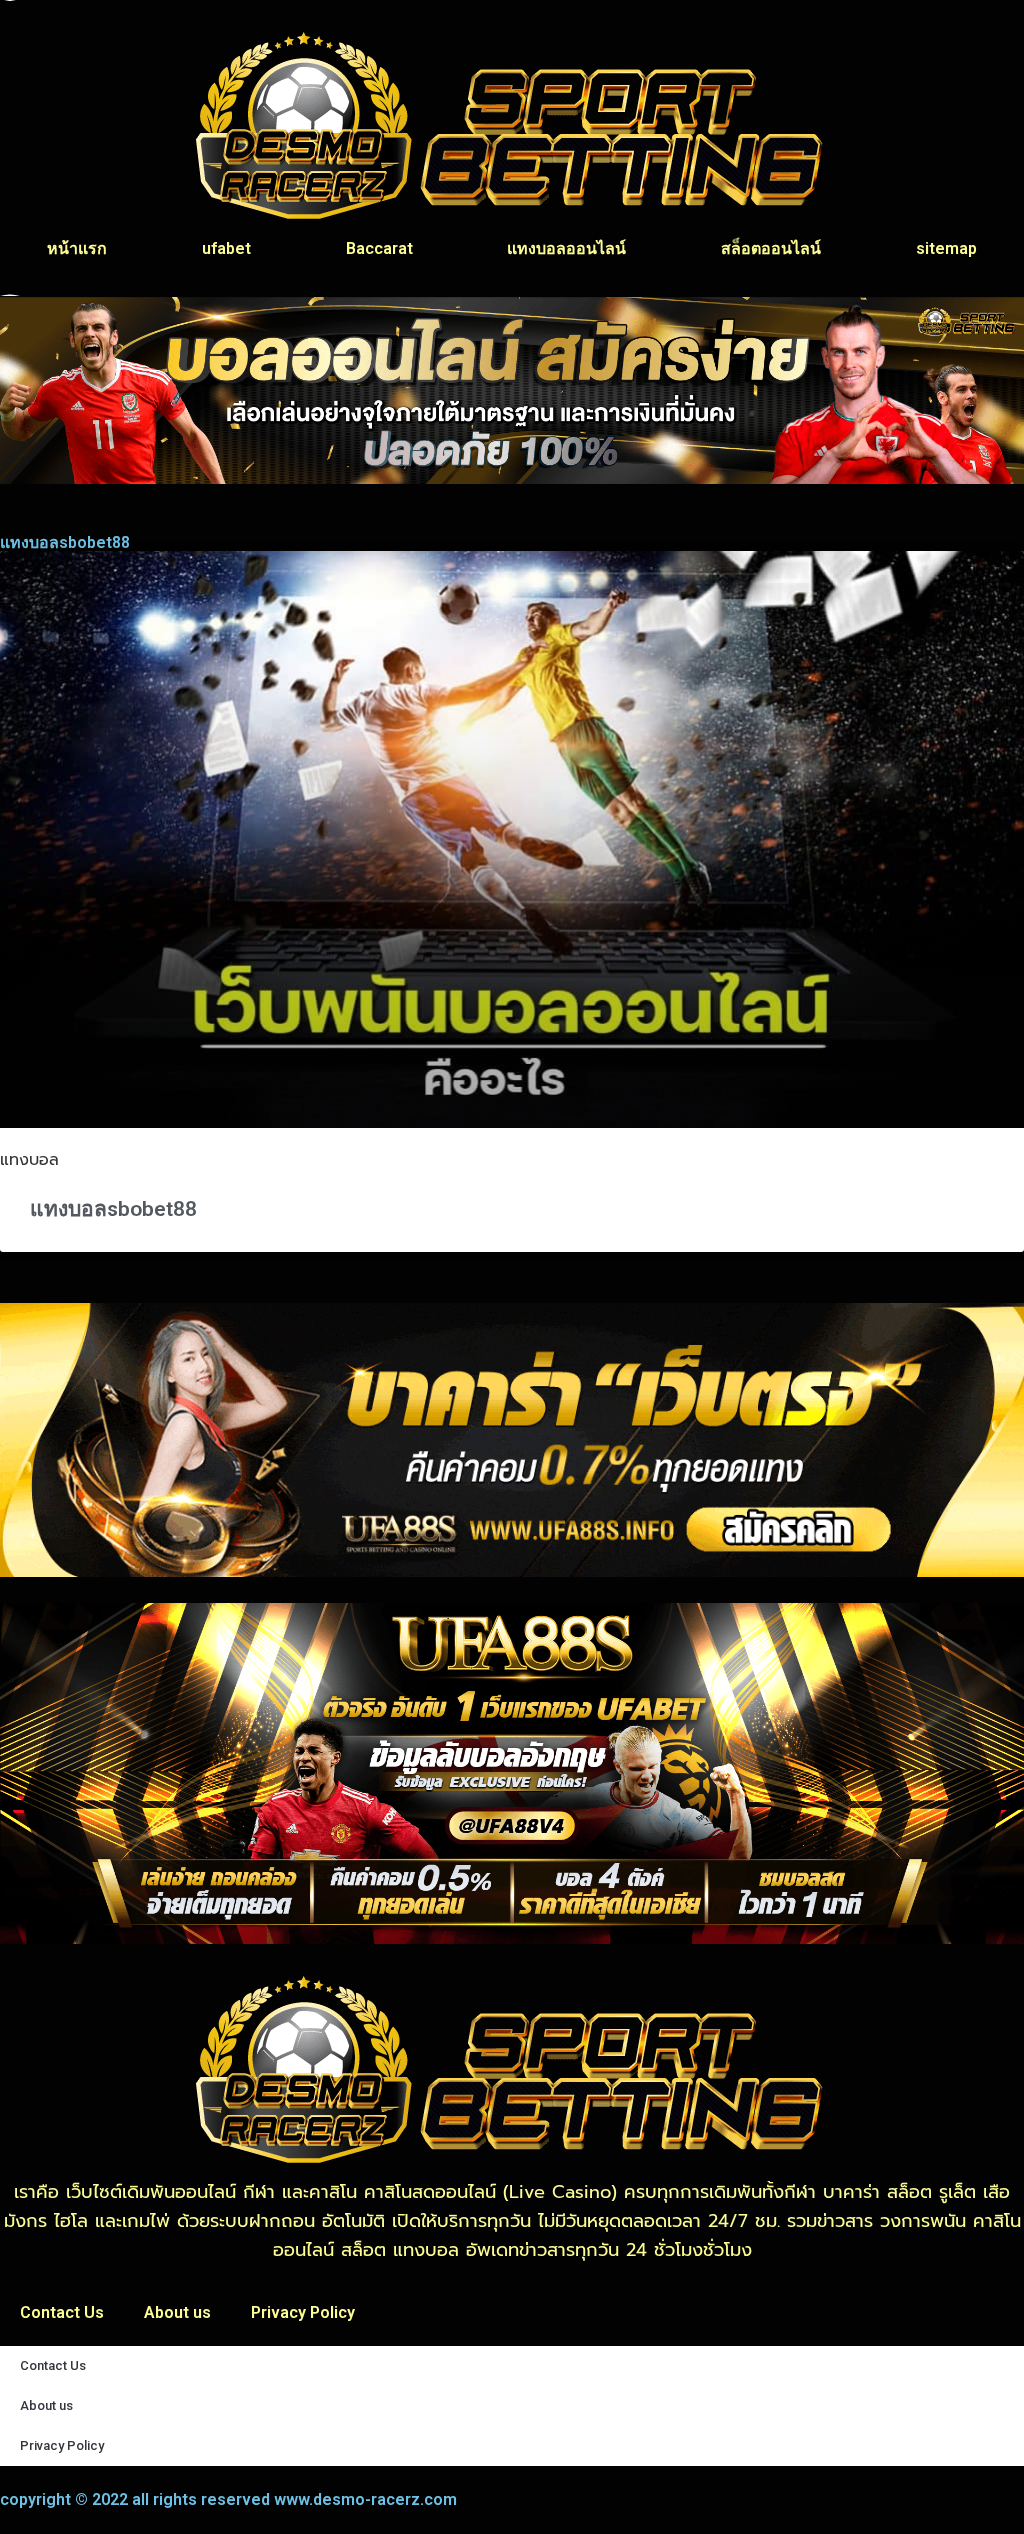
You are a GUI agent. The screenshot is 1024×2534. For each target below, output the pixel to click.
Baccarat (379, 248)
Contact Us (62, 2312)
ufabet (226, 248)
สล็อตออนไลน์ (771, 248)
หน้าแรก (77, 248)
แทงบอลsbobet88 (113, 1209)
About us (177, 2312)
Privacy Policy (303, 2312)
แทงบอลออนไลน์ (566, 248)
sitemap (946, 248)
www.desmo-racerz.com (365, 2499)
